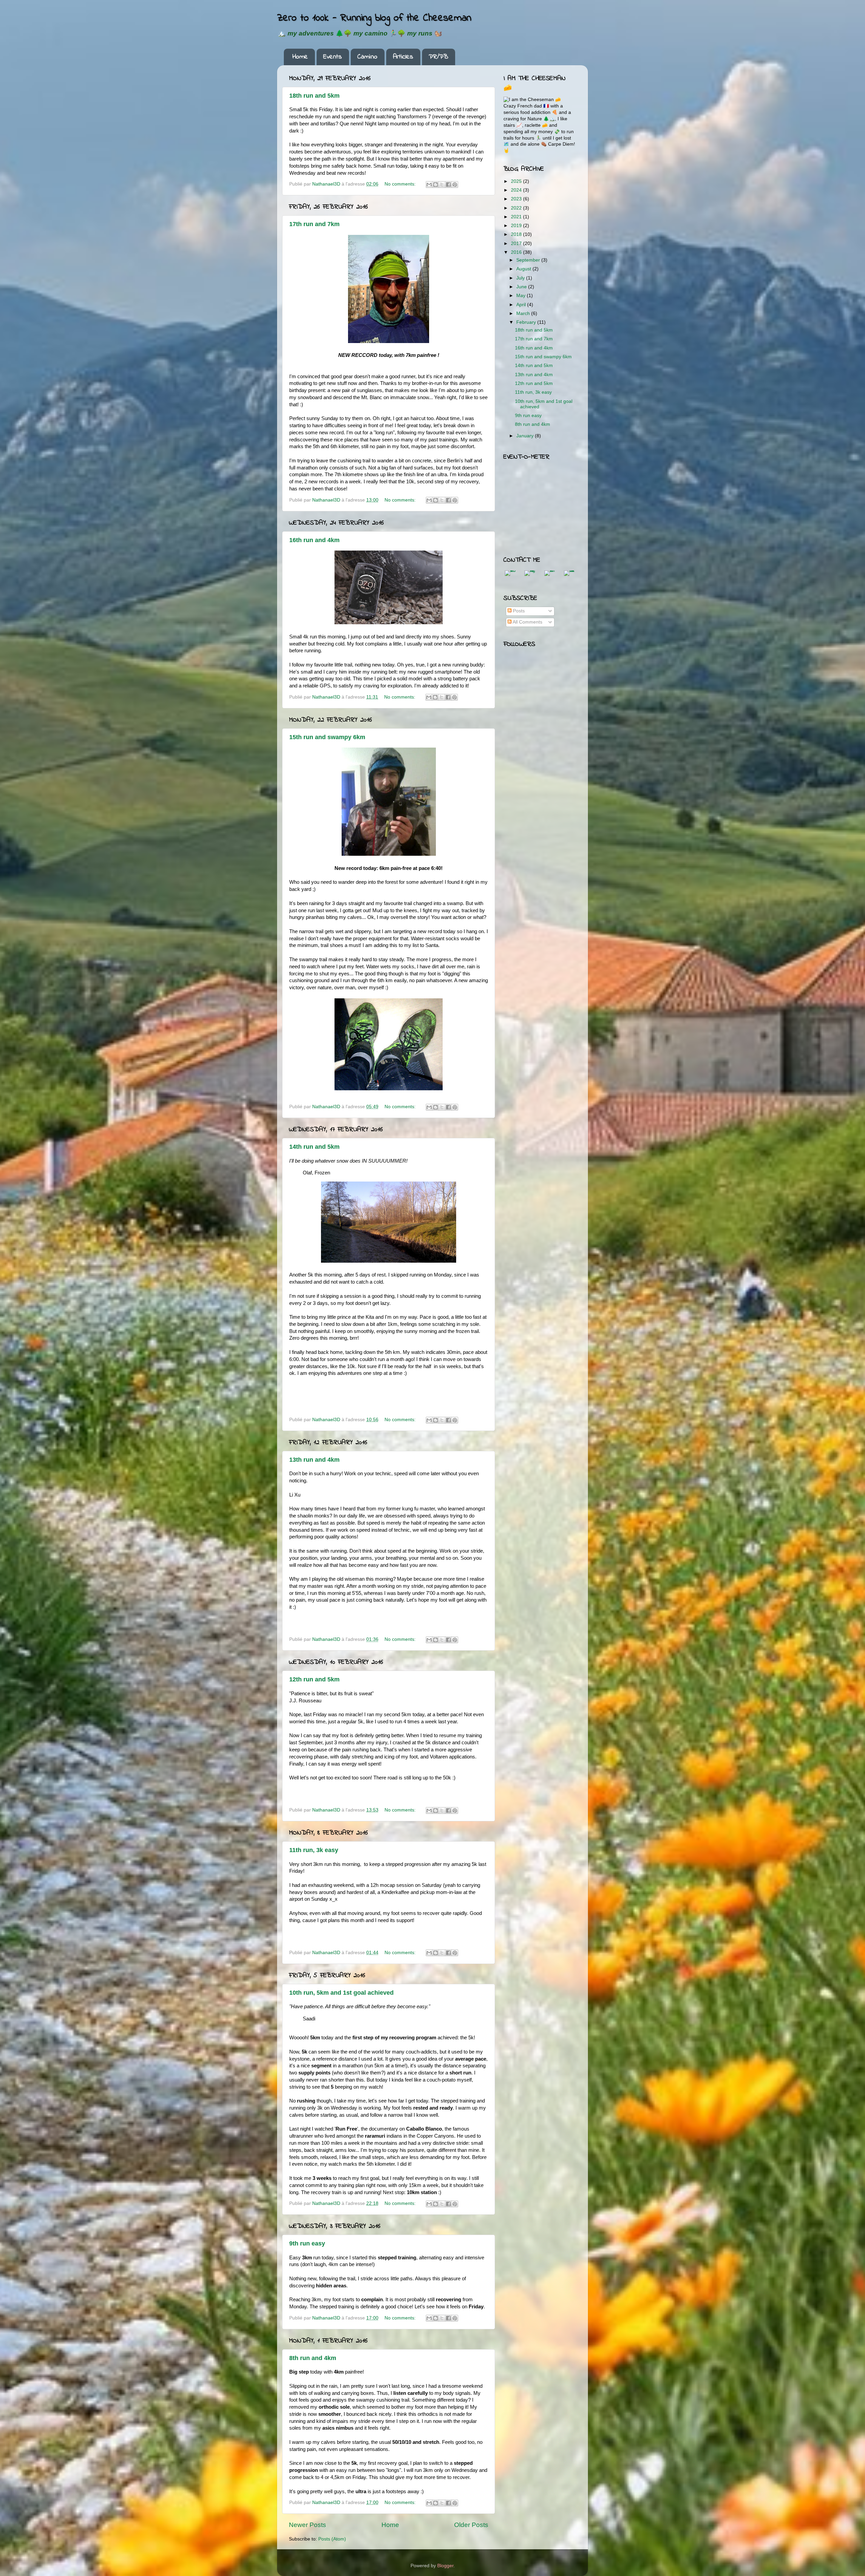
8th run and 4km (313, 2358)
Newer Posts (307, 2525)
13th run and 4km (314, 1460)
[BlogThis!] (436, 185)
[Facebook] (510, 576)
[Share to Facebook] (448, 185)
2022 (517, 208)
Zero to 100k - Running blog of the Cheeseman (374, 18)
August (524, 269)
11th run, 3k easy (314, 1850)
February (527, 322)
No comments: (401, 184)
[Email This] (429, 185)
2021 (517, 217)
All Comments (527, 622)
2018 (517, 234)
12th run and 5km (314, 1679)
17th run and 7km (314, 224)
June (522, 287)
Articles (403, 57)
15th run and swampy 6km (327, 737)
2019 (517, 226)
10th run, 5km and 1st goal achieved (341, 1993)
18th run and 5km (314, 96)
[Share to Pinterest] (455, 185)
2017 (517, 244)
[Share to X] (442, 185)
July (521, 278)
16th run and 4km (314, 540)
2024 (517, 190)
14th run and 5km (314, 1147)
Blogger (445, 2566)
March (524, 313)
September (529, 260)
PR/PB (438, 57)
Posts (518, 611)
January (526, 436)
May (522, 296)
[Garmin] (550, 576)
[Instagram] (530, 576)
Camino (367, 57)
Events (333, 57)
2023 (517, 199)
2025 (517, 181)
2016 (517, 252)
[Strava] (569, 576)
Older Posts (471, 2525)
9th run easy (307, 2243)
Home (300, 57)
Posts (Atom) (332, 2539)
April (522, 305)
